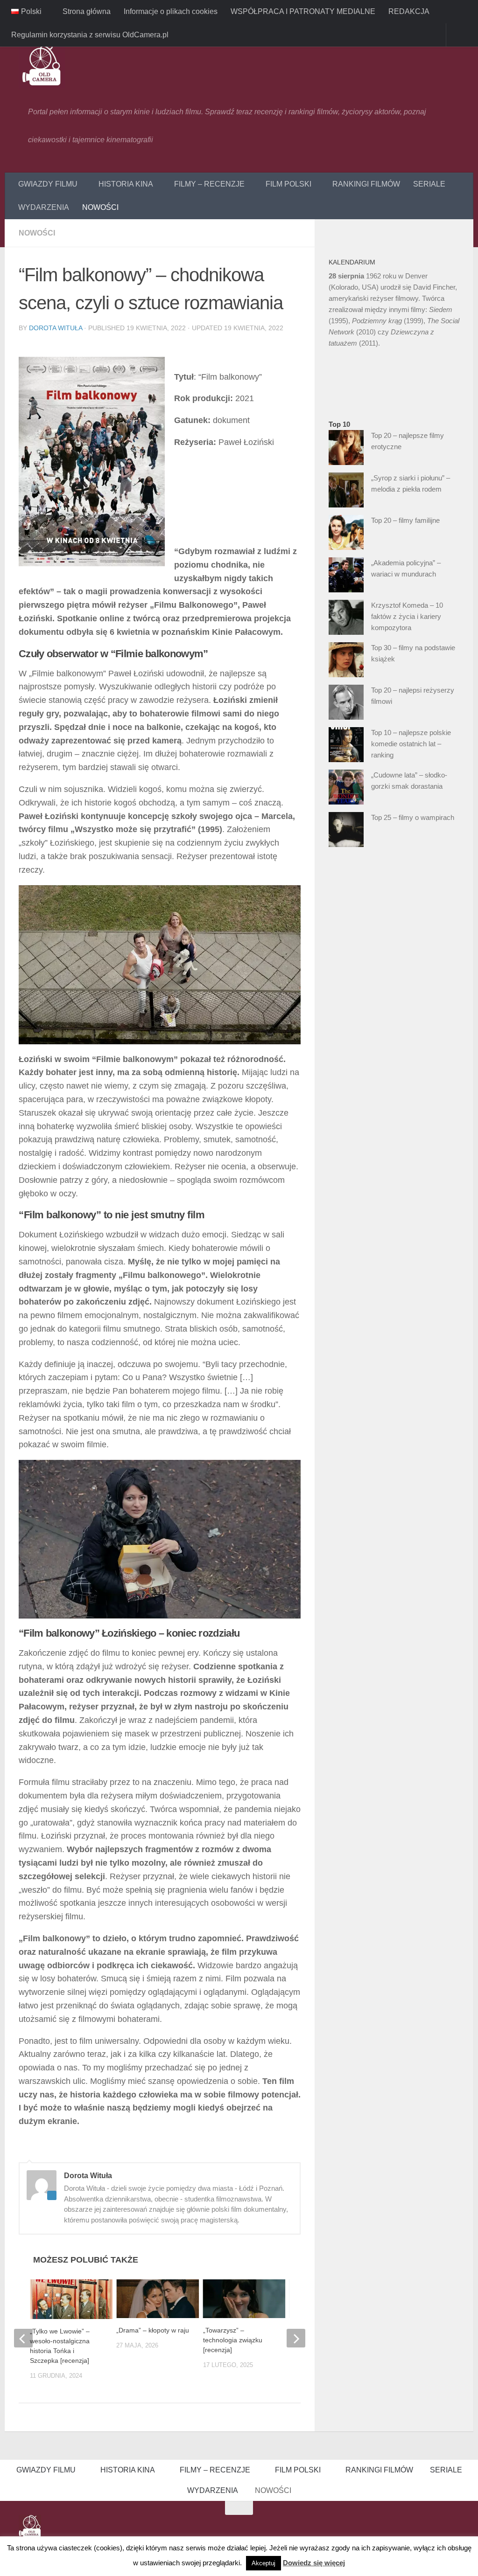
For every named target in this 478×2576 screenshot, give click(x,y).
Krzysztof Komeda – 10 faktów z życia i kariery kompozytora (407, 616)
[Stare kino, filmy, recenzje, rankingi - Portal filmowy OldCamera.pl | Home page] (42, 65)
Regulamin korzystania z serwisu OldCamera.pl (90, 35)
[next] (296, 2339)
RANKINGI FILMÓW (362, 184)
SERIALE (425, 184)
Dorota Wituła (56, 328)
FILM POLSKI (286, 184)
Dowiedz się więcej (314, 2563)
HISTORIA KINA (125, 184)
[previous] (23, 2339)
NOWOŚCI (100, 207)
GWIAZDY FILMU (48, 184)
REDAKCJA (408, 11)
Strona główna (86, 11)
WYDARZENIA (44, 207)
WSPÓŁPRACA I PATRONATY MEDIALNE (302, 11)
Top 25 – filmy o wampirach (413, 817)
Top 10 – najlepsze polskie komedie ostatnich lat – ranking (411, 744)
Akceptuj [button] (264, 2563)
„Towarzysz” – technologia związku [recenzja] (233, 2340)
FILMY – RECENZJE (207, 184)
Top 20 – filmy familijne (405, 520)
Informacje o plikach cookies (170, 11)
